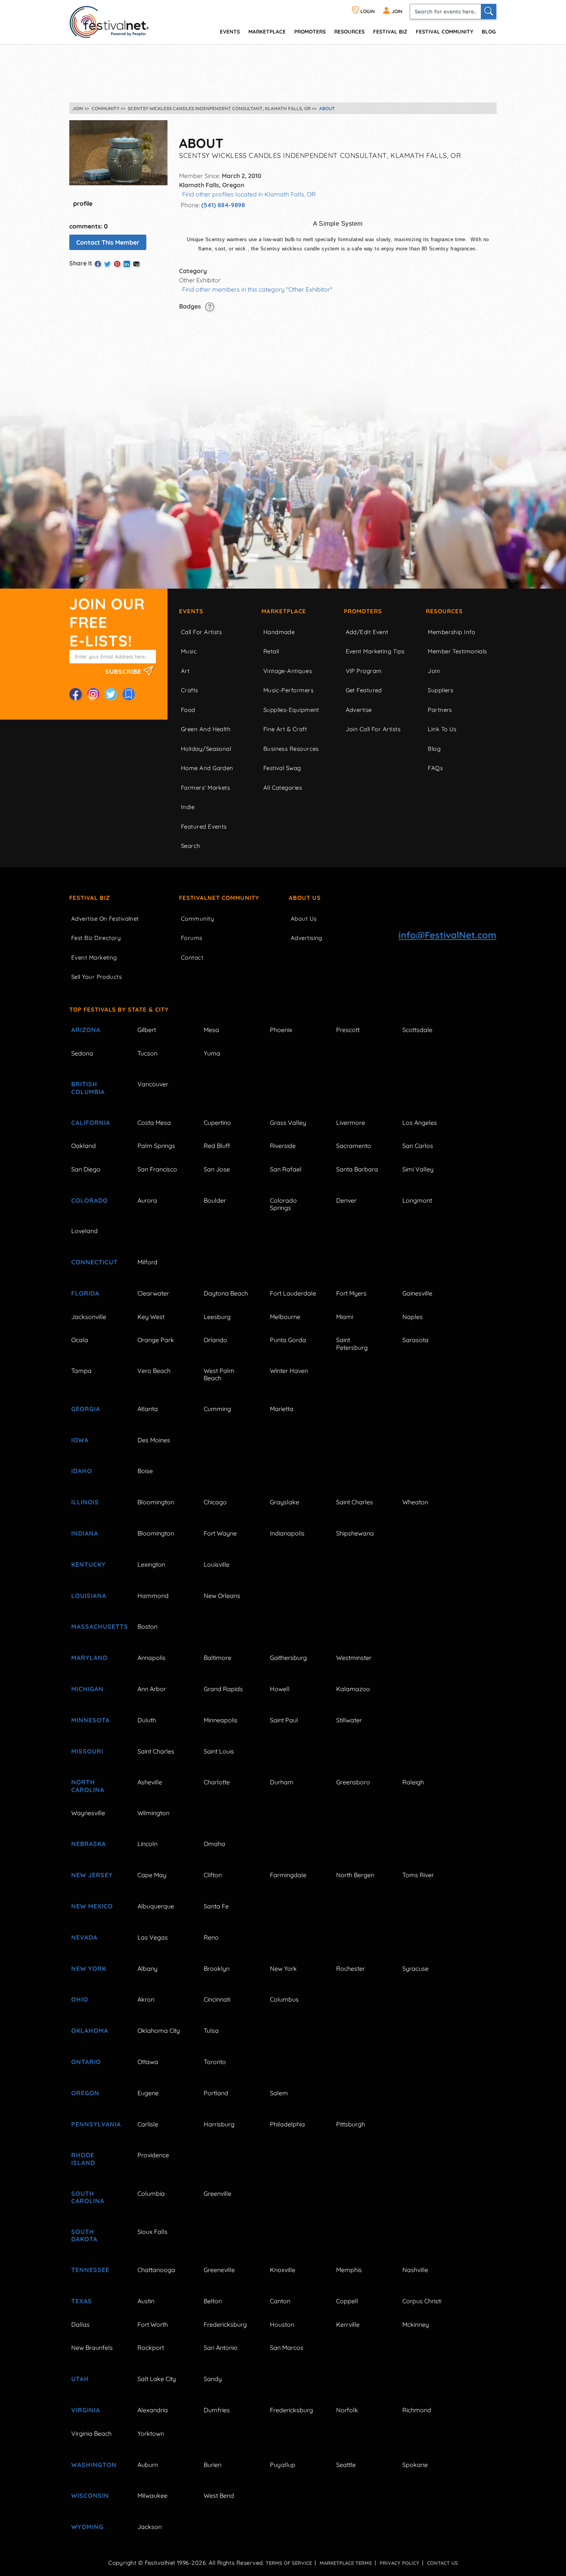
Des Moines (154, 1440)
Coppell (347, 2301)
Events (191, 611)
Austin (146, 2301)
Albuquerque (156, 1906)
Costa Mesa (154, 1123)
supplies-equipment (291, 710)
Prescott (348, 1030)
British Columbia (88, 1088)
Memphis (349, 2270)
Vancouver (153, 1084)
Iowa (80, 1440)
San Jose (217, 1169)
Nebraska (89, 1844)
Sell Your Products (96, 977)
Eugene (148, 2093)
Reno (211, 1937)
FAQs (435, 768)
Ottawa (148, 2062)
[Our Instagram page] (93, 694)
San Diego (86, 1169)
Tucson (147, 1053)
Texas (82, 2301)
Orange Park (156, 1340)
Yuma (212, 1053)
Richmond (417, 2410)
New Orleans (222, 1596)
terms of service (289, 2563)
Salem (279, 2093)
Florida (85, 1293)
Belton (213, 2301)
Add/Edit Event (367, 632)
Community (198, 919)
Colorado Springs (283, 1204)
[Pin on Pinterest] (117, 264)
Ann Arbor (152, 1689)
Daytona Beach (226, 1293)
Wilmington (153, 1813)
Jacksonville (89, 1317)
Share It (81, 263)
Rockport (151, 2348)
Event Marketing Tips (375, 651)
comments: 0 (89, 226)
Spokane (415, 2465)
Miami (345, 1317)
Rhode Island (83, 2159)
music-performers (288, 690)
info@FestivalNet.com (447, 935)
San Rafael (286, 1169)
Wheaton (415, 1502)
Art (185, 671)
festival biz (390, 31)
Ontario (86, 2062)
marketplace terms (346, 2563)
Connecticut (95, 1262)
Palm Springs (156, 1146)
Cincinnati (217, 1999)
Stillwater (349, 1720)
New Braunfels (92, 2348)
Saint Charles (355, 1502)
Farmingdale (288, 1875)
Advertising (306, 938)
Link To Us (442, 729)
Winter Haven (289, 1371)
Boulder (215, 1200)
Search (191, 846)
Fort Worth (153, 2324)
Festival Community (445, 31)
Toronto (215, 2062)
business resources (291, 749)
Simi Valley (418, 1169)
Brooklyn (217, 1969)
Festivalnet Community (219, 898)
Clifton (213, 1875)
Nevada (84, 1937)
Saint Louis (219, 1751)
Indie (188, 807)
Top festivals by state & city (119, 1009)
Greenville (218, 2193)
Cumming (217, 1409)
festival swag (282, 768)
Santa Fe (216, 1906)
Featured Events (204, 827)
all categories (283, 788)
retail (271, 651)
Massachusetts (95, 1626)
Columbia (151, 2193)
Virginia (86, 2410)
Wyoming (87, 2527)
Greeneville (219, 2270)
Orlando (215, 1340)
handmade (279, 632)
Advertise (359, 710)
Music (189, 651)
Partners (440, 710)
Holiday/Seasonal (206, 749)
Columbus (284, 1999)
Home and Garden (207, 768)
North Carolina (88, 1786)
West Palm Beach (219, 1374)
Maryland (89, 1658)
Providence (153, 2155)
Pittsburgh (351, 2124)
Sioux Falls (152, 2232)
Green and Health (206, 729)
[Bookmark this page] (129, 694)
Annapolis (152, 1658)
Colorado (90, 1200)
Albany (147, 1969)
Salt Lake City (157, 2379)
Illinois (85, 1502)
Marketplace (267, 31)
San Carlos (418, 1146)
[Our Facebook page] (75, 694)
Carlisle (148, 2124)
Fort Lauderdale (293, 1293)
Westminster (354, 1658)
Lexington (151, 1564)
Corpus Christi (422, 2301)
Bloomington (156, 1502)
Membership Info (451, 632)
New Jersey (92, 1875)
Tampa (81, 1371)
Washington (94, 2465)
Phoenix (281, 1030)
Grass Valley (288, 1123)
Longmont (417, 1200)
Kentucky (89, 1564)
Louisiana (89, 1596)
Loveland (85, 1231)
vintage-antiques (288, 671)
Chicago (215, 1502)
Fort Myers (351, 1293)
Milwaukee (152, 2495)
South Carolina (88, 2197)
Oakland (84, 1146)
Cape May (152, 1875)
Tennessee (90, 2270)
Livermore (351, 1123)
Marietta (282, 1409)
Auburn (148, 2465)
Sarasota (415, 1340)
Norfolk (347, 2410)
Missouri (87, 1751)
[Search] (489, 12)
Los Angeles (420, 1123)
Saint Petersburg (352, 1343)
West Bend (219, 2495)
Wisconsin (90, 2495)
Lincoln (147, 1844)
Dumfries (217, 2410)
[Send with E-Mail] (136, 264)
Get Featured (364, 690)
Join (434, 671)
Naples (413, 1317)
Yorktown (151, 2433)
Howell (280, 1689)
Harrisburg (219, 2124)
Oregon (85, 2093)
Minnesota (90, 1720)
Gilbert (147, 1030)
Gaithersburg (288, 1658)
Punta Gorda (288, 1340)
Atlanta (148, 1409)
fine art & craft (285, 729)
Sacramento (354, 1146)
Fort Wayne (220, 1533)
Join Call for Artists (373, 729)
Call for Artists (201, 632)
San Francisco (157, 1169)
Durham (282, 1782)
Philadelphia (287, 2124)
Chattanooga (156, 2270)
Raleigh (413, 1782)
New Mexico (92, 1906)
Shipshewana (355, 1533)
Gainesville (417, 1293)
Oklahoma (90, 2031)
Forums (192, 938)
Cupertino (217, 1123)
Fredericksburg (225, 2324)
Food (188, 710)
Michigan (87, 1689)
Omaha (214, 1844)
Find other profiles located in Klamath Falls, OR (249, 194)
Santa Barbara (357, 1169)
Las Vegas (153, 1937)
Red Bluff (217, 1146)
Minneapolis (221, 1720)
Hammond (153, 1596)
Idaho (82, 1471)
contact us (442, 2563)
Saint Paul (284, 1720)
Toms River (418, 1875)
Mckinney (416, 2324)
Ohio (80, 1999)
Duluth (147, 1720)
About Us (305, 898)
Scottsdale (417, 1030)
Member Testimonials (457, 651)
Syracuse (415, 1969)
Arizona (86, 1030)
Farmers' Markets (205, 788)
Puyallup (283, 2465)
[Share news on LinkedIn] (127, 264)
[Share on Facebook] (98, 264)
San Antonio (221, 2348)
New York (89, 1969)
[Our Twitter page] (111, 694)
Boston (147, 1626)
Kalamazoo (353, 1689)
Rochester (351, 1969)
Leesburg (217, 1317)
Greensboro (353, 1782)
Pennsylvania (95, 2124)
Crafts (190, 690)
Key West (151, 1317)
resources (349, 31)
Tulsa (211, 2031)
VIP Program (364, 671)
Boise (145, 1471)
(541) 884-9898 (223, 205)
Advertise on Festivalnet (105, 919)
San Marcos (287, 2348)
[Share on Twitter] (107, 264)
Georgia (86, 1409)
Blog (489, 31)
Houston (282, 2324)
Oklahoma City (159, 2031)
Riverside (283, 1146)
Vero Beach (154, 1371)
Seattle (346, 2465)
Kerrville (348, 2324)
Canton (280, 2301)
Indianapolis (287, 1533)
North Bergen (355, 1875)
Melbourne (285, 1317)
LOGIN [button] (367, 11)
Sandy (213, 2379)
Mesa (211, 1030)
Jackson (150, 2527)
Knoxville (283, 2270)
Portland (216, 2093)
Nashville (415, 2270)
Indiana (85, 1533)
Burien (213, 2465)
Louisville (217, 1564)
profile (83, 203)
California (91, 1123)
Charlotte (217, 1782)
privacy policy (399, 2563)
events (230, 31)
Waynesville (88, 1813)
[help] (210, 306)
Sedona (82, 1053)
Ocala (80, 1340)
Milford (147, 1262)
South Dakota (84, 2235)
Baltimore (218, 1658)
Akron (146, 1999)
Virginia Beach (91, 2433)
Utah (80, 2379)
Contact (192, 957)
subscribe (124, 671)
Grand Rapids (223, 1689)
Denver (346, 1200)
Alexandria (153, 2410)
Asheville (150, 1782)
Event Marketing (94, 957)
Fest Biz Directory (96, 938)
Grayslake (285, 1502)
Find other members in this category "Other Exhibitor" (257, 289)
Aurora (147, 1200)
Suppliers (440, 690)
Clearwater (153, 1293)
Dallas (80, 2324)
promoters (310, 31)
